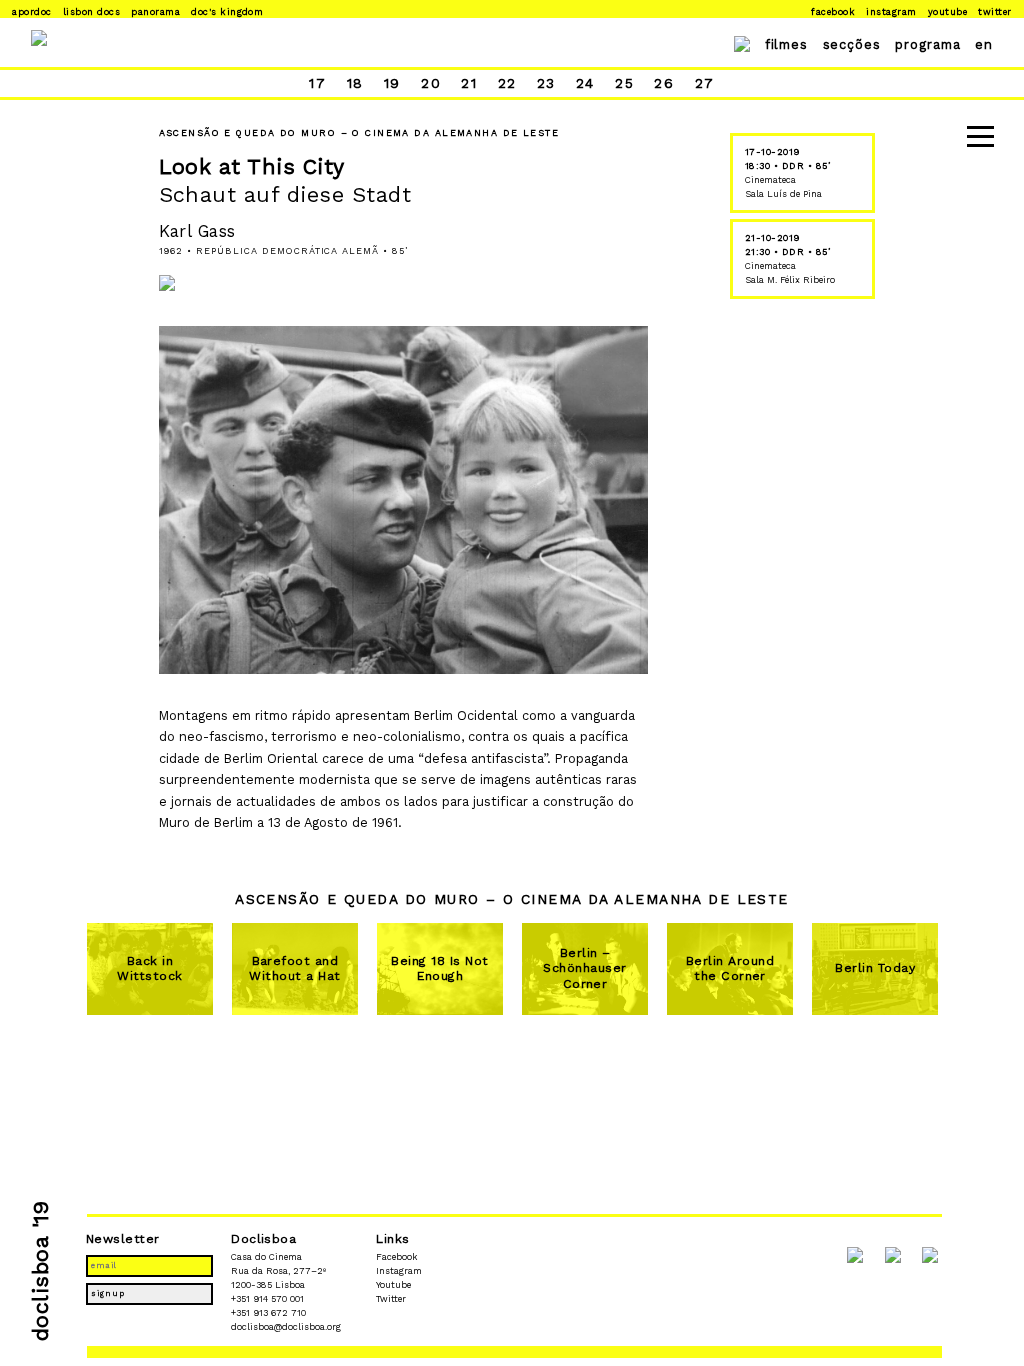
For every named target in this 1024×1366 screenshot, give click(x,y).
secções (852, 44)
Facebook (833, 11)
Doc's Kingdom (227, 11)
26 (664, 83)
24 (585, 83)
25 (624, 83)
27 (705, 83)
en (984, 44)
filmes (787, 44)
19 (392, 83)
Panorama (155, 11)
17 (317, 83)
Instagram (891, 11)
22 (507, 83)
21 (469, 83)
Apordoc (31, 11)
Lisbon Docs (91, 11)
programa (928, 44)
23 (546, 83)
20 (431, 83)
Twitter (994, 11)
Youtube (947, 11)
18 (355, 83)
